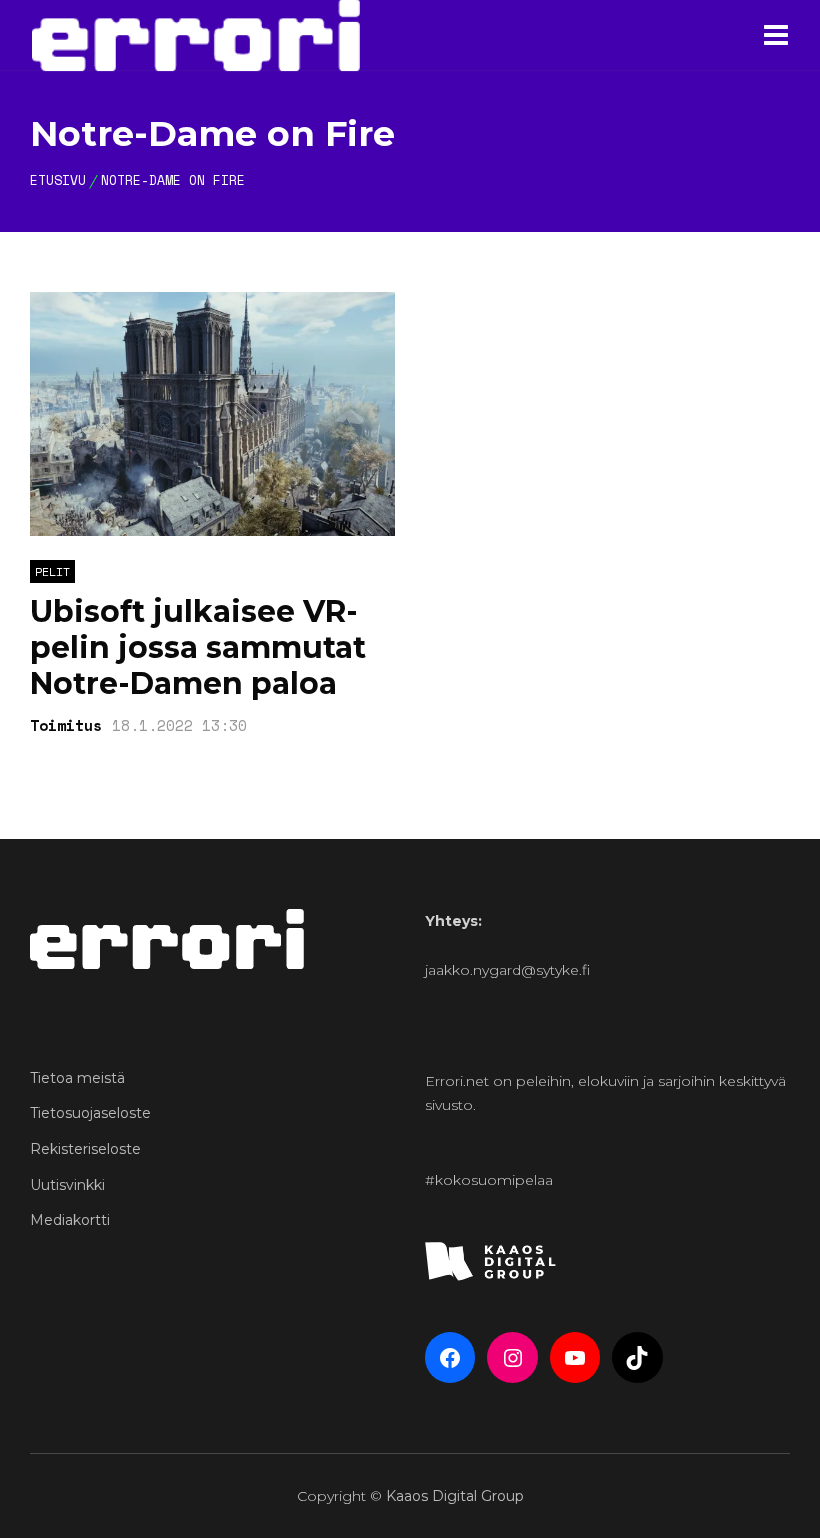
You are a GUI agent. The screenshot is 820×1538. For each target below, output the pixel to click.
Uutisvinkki (67, 1185)
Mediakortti (70, 1220)
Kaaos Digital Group (455, 1496)
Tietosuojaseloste (90, 1113)
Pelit (52, 571)
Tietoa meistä (77, 1078)
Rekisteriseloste (85, 1149)
